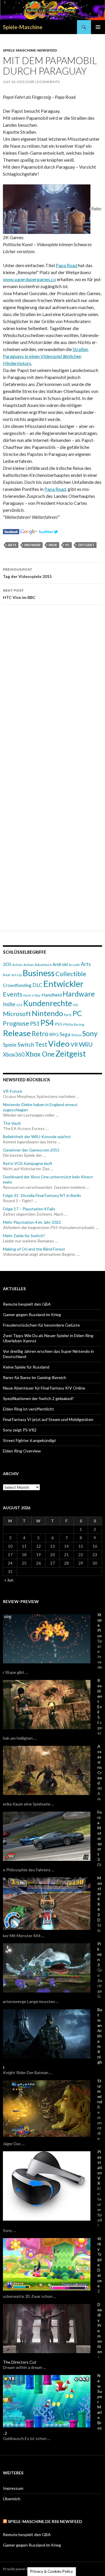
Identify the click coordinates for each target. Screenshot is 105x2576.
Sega (65, 1034)
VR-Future (13, 1091)
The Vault (12, 1123)
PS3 (35, 1024)
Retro (40, 1034)
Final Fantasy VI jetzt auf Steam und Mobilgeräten (48, 1419)
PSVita (68, 1024)
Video (59, 1044)
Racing (79, 1024)
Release (17, 1033)
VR (74, 1045)
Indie (53, 545)
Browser (33, 545)
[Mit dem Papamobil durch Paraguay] (11, 531)
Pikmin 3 (99, 1954)
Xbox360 (14, 1055)
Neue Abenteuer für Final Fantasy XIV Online (44, 1388)
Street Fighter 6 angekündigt (29, 1440)
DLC (37, 985)
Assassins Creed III (100, 1767)
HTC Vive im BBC (19, 594)
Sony (90, 1033)
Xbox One (40, 1054)
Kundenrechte (48, 1003)
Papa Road (66, 265)
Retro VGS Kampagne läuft (28, 1163)
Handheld (52, 995)
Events (13, 994)
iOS (19, 1005)
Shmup (76, 1035)
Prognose (16, 1023)
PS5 (58, 1024)
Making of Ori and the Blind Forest (34, 1249)
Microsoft (17, 1014)
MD (76, 1005)
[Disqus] (52, 692)
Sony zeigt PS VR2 (20, 1430)
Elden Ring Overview (22, 1451)
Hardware (79, 994)
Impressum (13, 2488)
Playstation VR (100, 2167)
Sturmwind (100, 2091)
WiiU (86, 1044)
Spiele (10, 1045)
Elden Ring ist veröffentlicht (28, 1409)
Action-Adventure (37, 965)
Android (60, 964)
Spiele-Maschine (23, 27)
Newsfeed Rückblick (27, 1080)
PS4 (47, 1023)
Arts (12, 545)
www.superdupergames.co (29, 279)
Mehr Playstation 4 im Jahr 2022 (32, 1222)
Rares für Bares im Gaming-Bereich (35, 1377)
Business (38, 973)
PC (68, 545)
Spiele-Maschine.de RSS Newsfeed (45, 2521)
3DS (7, 964)
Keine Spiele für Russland (26, 1367)
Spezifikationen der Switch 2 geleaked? (38, 1398)
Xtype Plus (100, 1625)
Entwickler (63, 984)
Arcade (74, 965)
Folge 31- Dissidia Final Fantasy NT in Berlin (42, 1195)
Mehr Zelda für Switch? (24, 1236)
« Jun (9, 1580)
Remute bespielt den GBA (27, 1304)
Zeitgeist (86, 545)
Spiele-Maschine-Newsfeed (30, 50)
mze (31, 82)
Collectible (71, 974)
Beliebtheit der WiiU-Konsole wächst (37, 1137)
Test (41, 1044)
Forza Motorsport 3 (100, 1836)
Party (68, 1015)
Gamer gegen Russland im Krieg (32, 1315)
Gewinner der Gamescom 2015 (31, 1150)
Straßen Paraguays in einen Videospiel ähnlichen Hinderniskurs (46, 356)
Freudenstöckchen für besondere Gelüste (41, 1325)
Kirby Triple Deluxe (100, 2262)
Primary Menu (98, 27)
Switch (26, 1044)
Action (17, 965)
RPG (54, 1034)
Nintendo (47, 1013)
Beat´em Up (12, 975)
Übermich (12, 2499)
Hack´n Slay (32, 995)
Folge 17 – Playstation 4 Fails (29, 1209)
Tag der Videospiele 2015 (27, 573)
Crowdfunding (17, 985)
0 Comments (48, 82)
